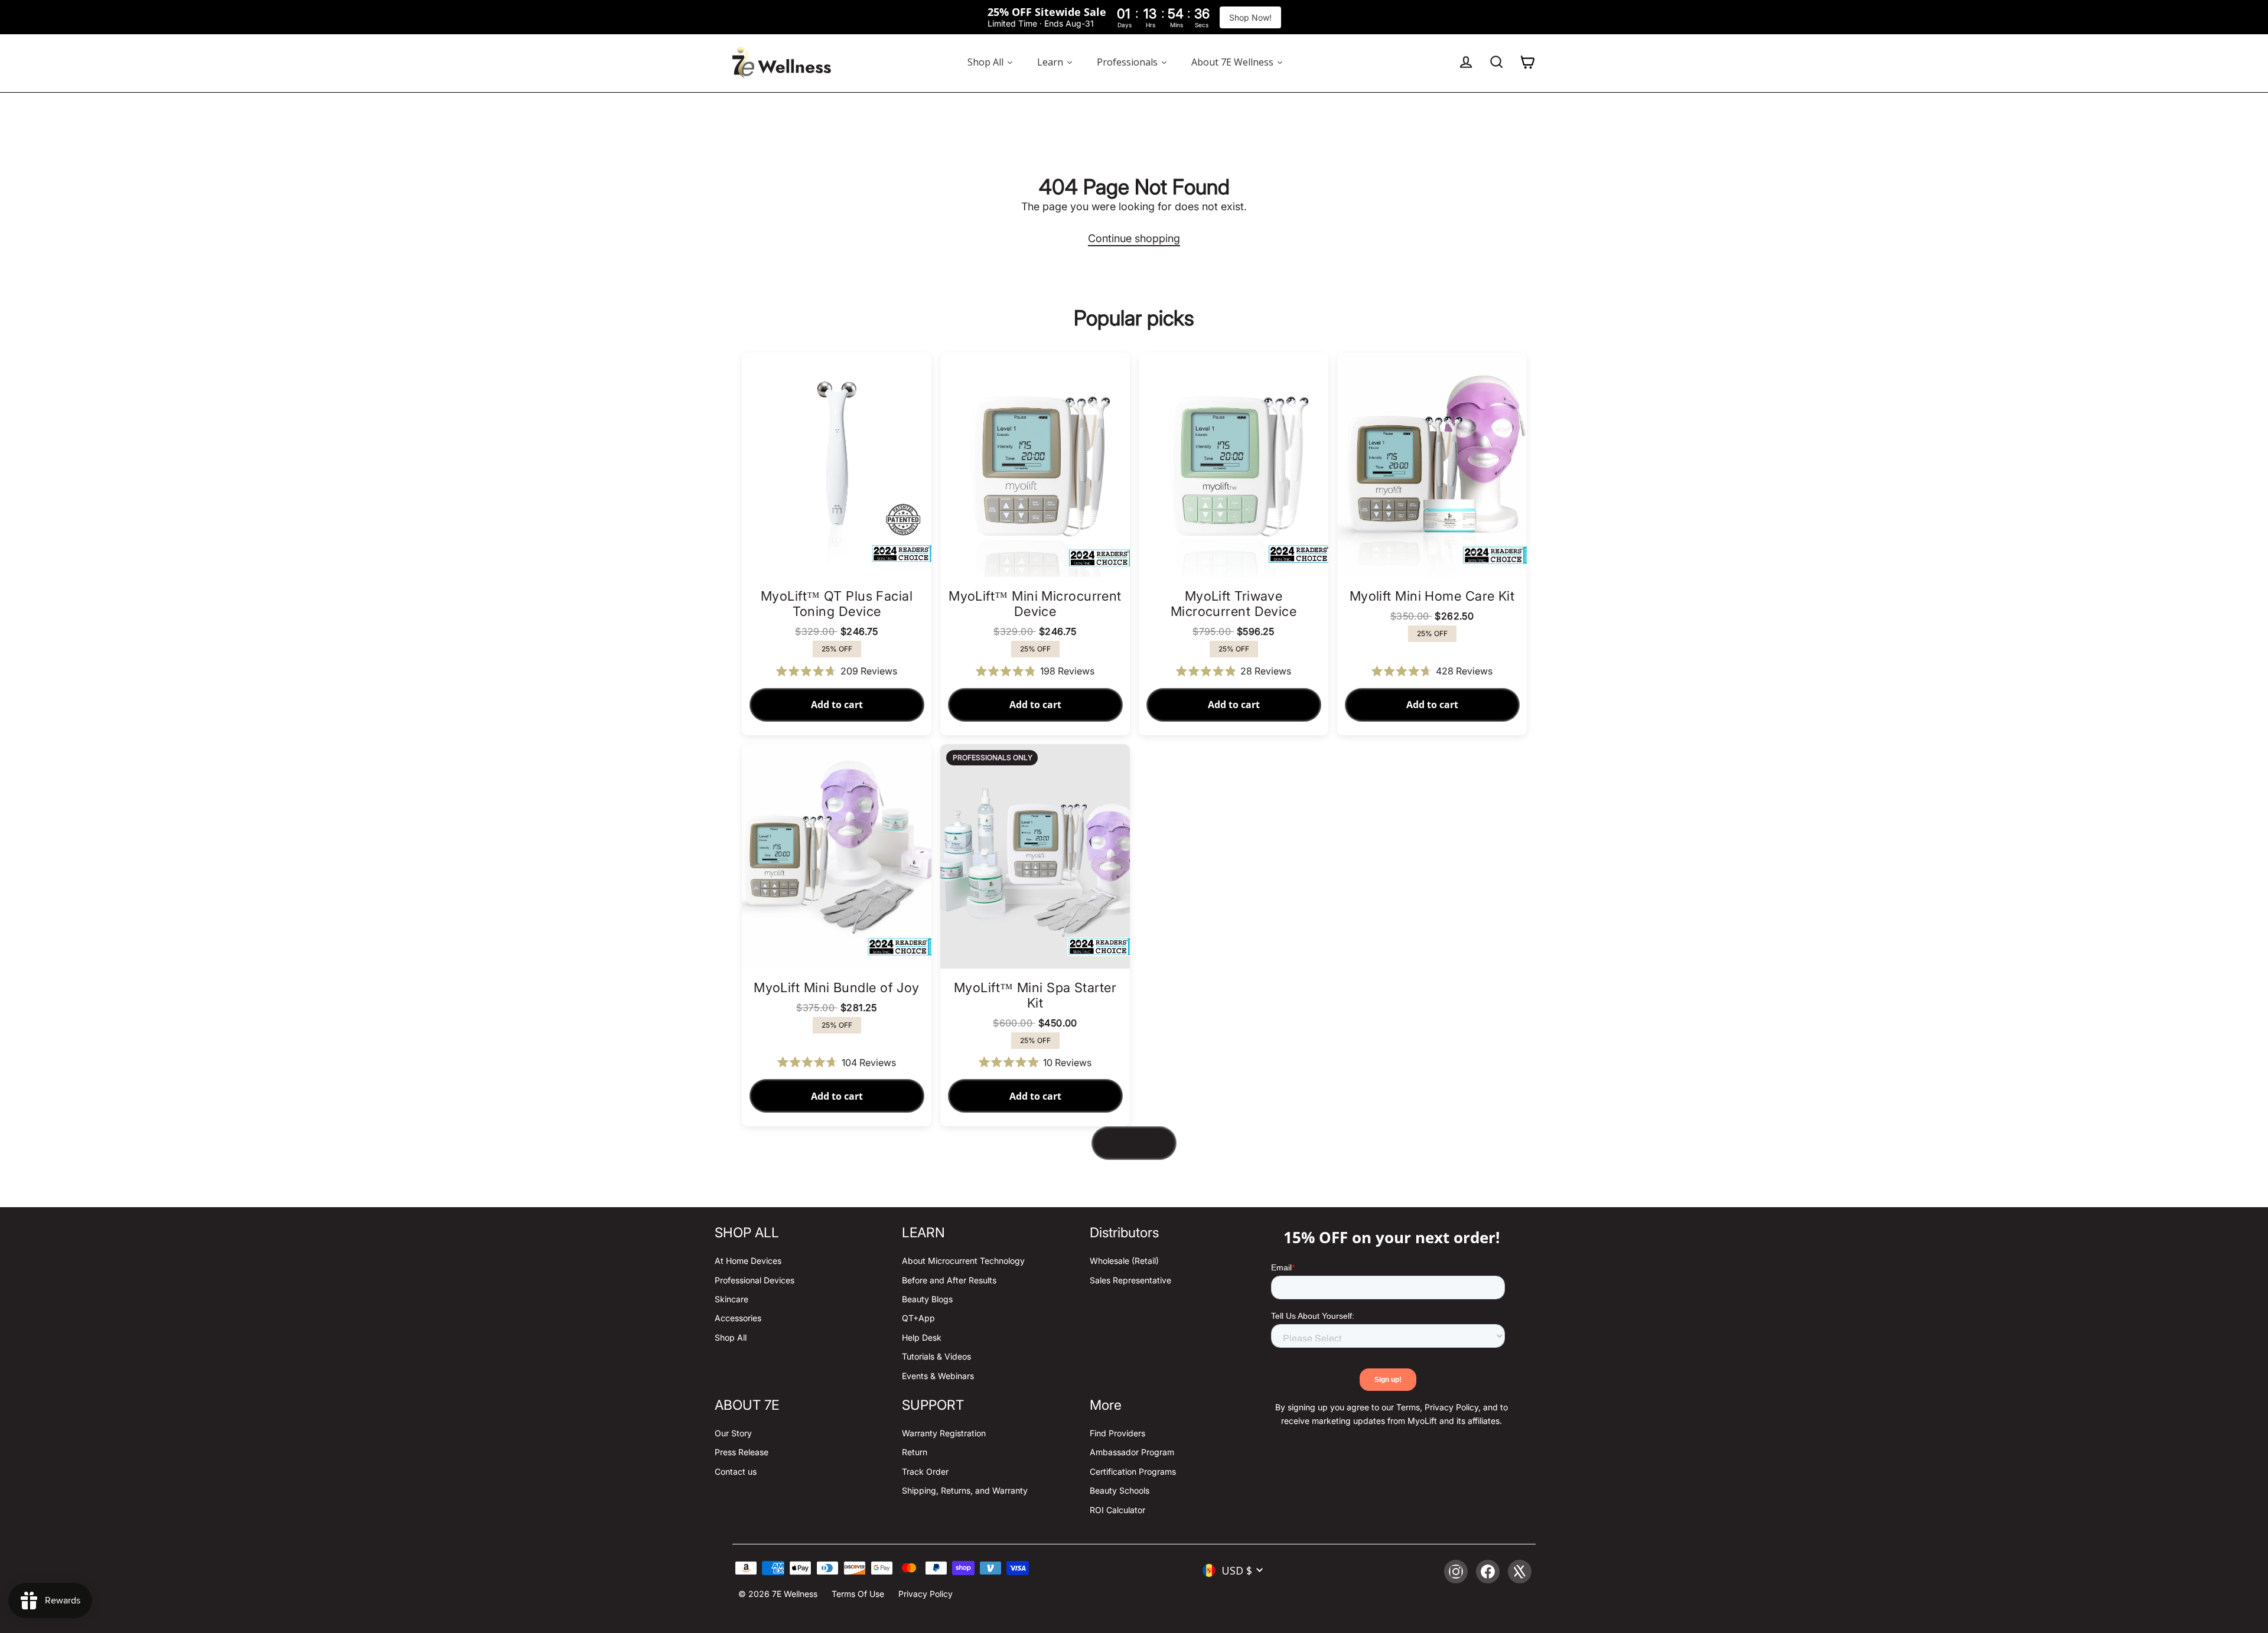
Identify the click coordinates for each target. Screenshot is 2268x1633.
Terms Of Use (858, 1594)
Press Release (742, 1452)
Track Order (925, 1471)
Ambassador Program (1132, 1452)
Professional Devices (755, 1280)
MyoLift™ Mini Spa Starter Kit (1035, 995)
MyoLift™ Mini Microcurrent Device (1035, 604)
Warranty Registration (944, 1433)
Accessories (738, 1318)
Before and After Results (949, 1280)
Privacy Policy (926, 1594)
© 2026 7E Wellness (778, 1594)
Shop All (731, 1337)
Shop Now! (1250, 17)
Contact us (736, 1471)
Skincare (731, 1299)
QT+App (918, 1318)
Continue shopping (1134, 238)
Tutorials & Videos (936, 1356)
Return (915, 1452)
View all (1134, 1143)
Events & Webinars (938, 1376)
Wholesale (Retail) (1124, 1261)
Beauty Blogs (927, 1299)
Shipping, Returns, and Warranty (965, 1490)
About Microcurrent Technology (963, 1261)
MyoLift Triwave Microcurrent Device (1234, 604)
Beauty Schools (1120, 1490)
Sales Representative (1130, 1280)
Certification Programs (1133, 1471)
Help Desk (922, 1337)
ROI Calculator (1117, 1510)
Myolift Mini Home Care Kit (1432, 596)
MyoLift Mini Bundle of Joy (837, 987)
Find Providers (1117, 1433)
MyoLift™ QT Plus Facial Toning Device (837, 604)
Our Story (733, 1433)
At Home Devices (748, 1261)
